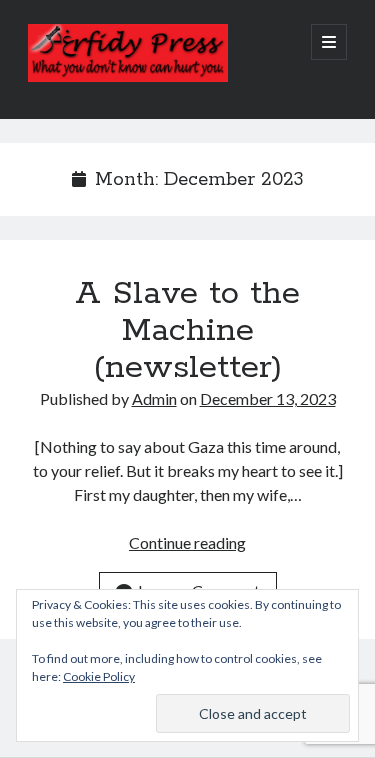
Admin (154, 398)
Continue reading (187, 542)
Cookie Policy (99, 676)
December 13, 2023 (268, 398)
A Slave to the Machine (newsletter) (187, 331)
